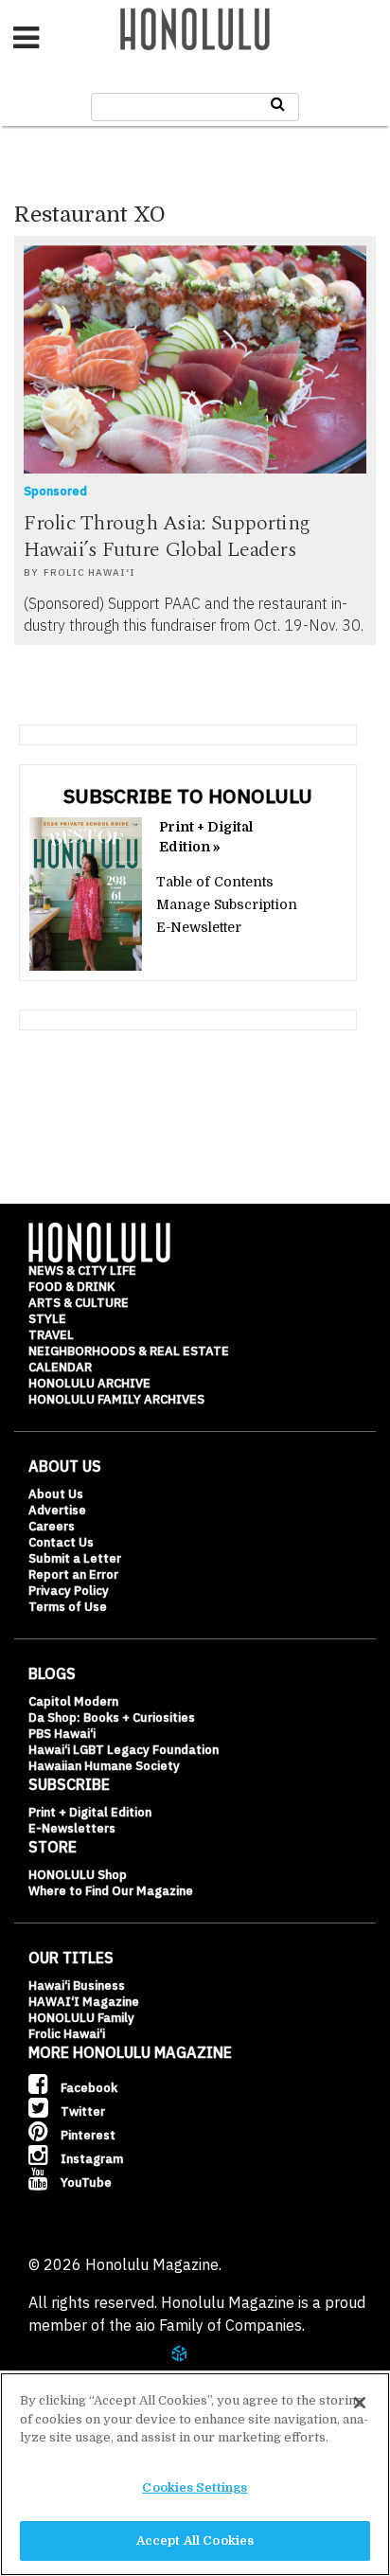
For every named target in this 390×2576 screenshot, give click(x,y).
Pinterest (87, 2135)
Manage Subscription (227, 904)
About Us (56, 1494)
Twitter (81, 2111)
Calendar (60, 1367)
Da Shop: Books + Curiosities (112, 1717)
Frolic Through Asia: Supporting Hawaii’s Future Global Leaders (167, 537)
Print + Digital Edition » (206, 837)
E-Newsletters (72, 1828)
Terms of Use (68, 1607)
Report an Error (73, 1574)
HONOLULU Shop (78, 1875)
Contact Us (61, 1542)
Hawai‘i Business (77, 1986)
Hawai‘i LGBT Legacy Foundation (124, 1750)
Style (47, 1319)
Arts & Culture (79, 1303)
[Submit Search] (278, 104)
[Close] (360, 2403)
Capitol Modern (73, 1701)
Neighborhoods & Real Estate (129, 1351)
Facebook (88, 2088)
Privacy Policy (69, 1591)
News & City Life (82, 1270)
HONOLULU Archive (89, 1383)
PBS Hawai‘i (62, 1734)
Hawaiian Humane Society (104, 1766)
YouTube (85, 2182)
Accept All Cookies (195, 2540)
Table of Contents (215, 882)
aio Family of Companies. (220, 2325)
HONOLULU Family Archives (116, 1399)
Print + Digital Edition (90, 1812)
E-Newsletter (199, 927)
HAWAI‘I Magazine (84, 2002)
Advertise (57, 1510)
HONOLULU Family (81, 2018)
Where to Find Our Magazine (111, 1891)
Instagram (90, 2159)
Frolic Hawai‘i (89, 572)
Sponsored (55, 491)
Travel (51, 1335)
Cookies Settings (195, 2487)
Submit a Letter (75, 1558)
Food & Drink (71, 1287)
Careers (52, 1526)
